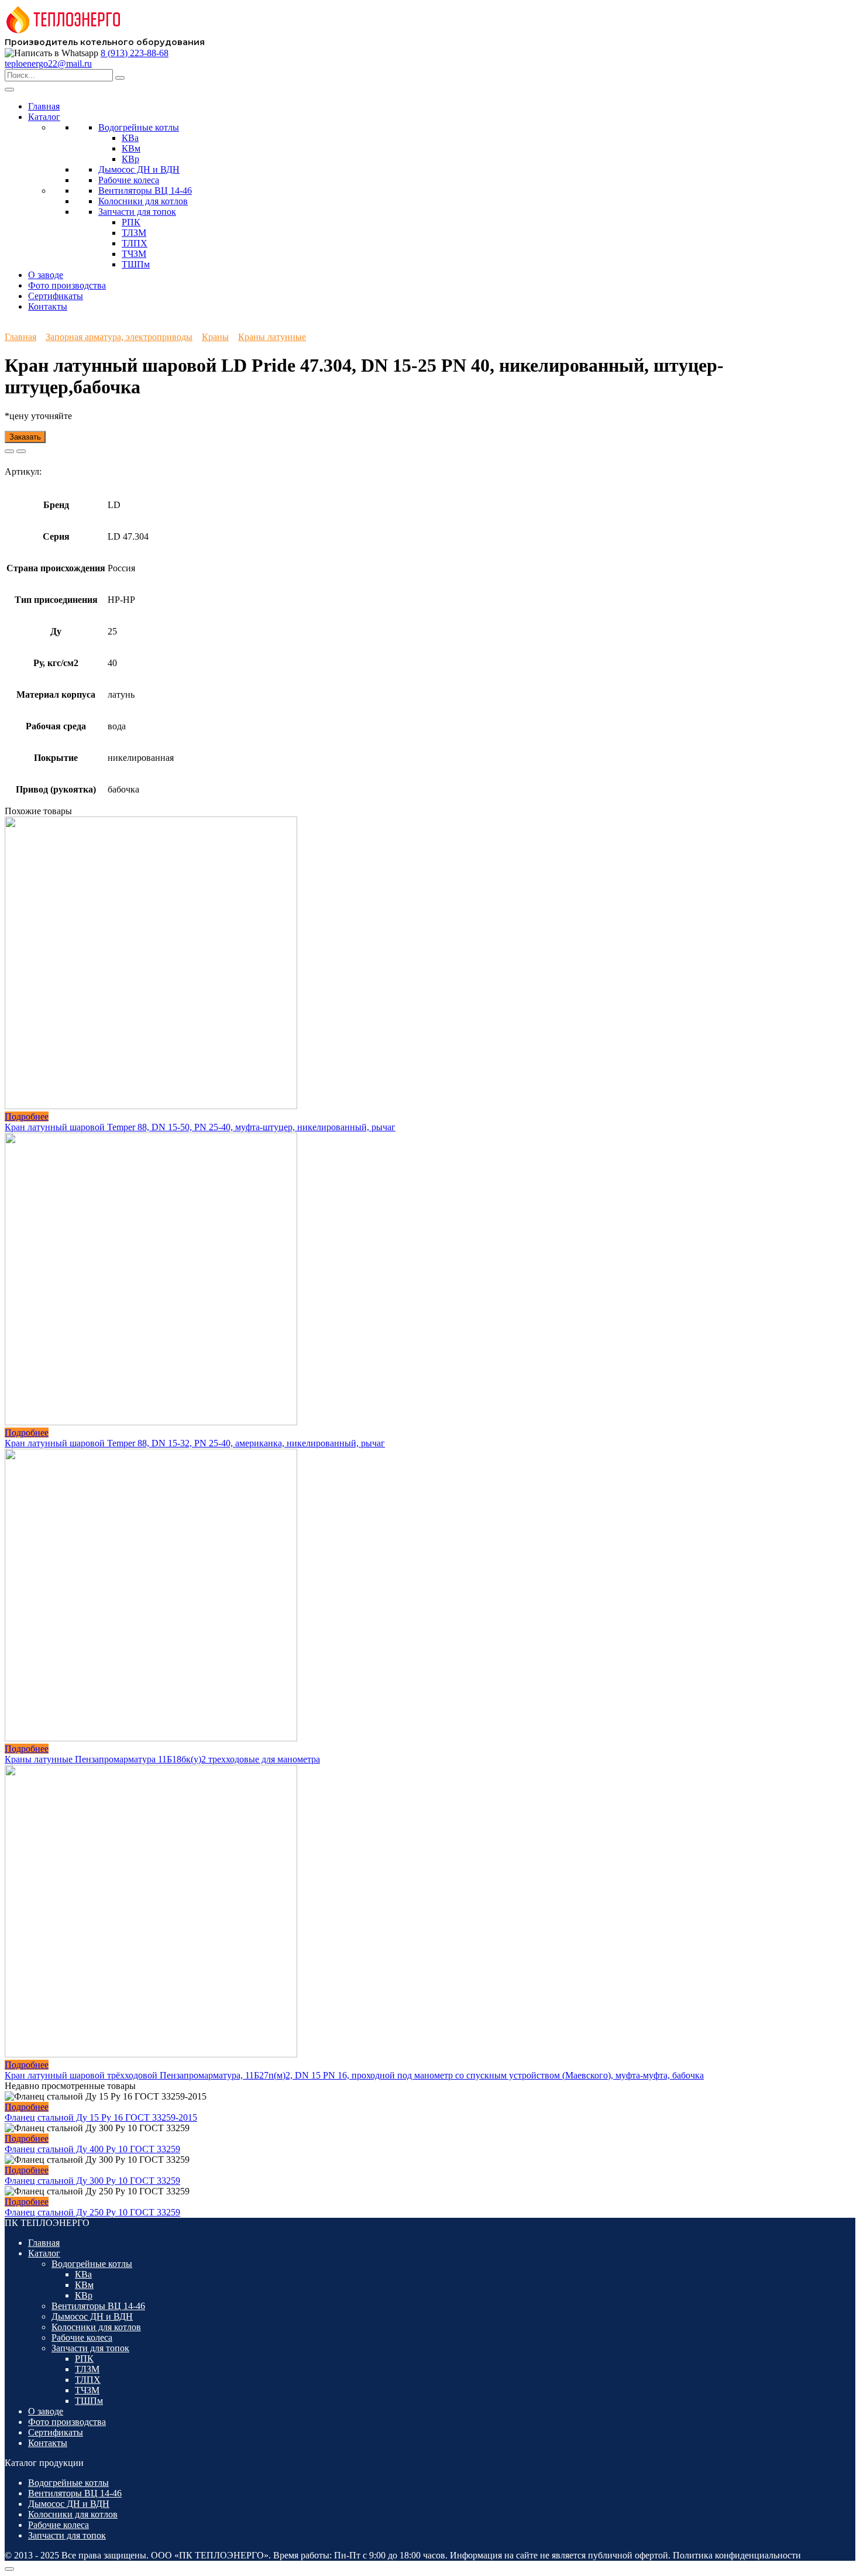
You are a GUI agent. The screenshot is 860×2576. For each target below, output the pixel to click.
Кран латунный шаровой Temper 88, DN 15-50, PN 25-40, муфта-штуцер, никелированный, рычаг (200, 1127)
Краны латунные (272, 337)
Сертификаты (56, 296)
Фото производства (67, 285)
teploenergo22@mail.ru (48, 64)
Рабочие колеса (129, 180)
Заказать (25, 437)
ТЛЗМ (134, 233)
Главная (44, 106)
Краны (215, 337)
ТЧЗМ (134, 254)
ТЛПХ (135, 243)
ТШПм (136, 264)
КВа (130, 138)
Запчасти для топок (137, 212)
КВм (131, 148)
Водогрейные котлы (139, 127)
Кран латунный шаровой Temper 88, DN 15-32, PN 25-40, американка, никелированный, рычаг (195, 1443)
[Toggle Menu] (9, 90)
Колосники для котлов (143, 201)
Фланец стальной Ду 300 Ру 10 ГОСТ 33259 (92, 2181)
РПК (131, 222)
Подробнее (27, 1117)
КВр (130, 159)
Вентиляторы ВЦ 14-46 (145, 191)
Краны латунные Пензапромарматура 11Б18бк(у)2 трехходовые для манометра (162, 1759)
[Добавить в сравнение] (21, 451)
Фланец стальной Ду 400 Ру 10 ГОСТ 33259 (92, 2149)
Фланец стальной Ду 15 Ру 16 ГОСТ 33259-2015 (101, 2117)
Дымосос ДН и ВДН (139, 169)
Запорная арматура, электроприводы (119, 337)
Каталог (44, 117)
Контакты (48, 306)
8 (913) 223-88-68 (135, 53)
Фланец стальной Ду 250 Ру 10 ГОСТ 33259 (92, 2212)
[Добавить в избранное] (9, 451)
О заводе (46, 275)
